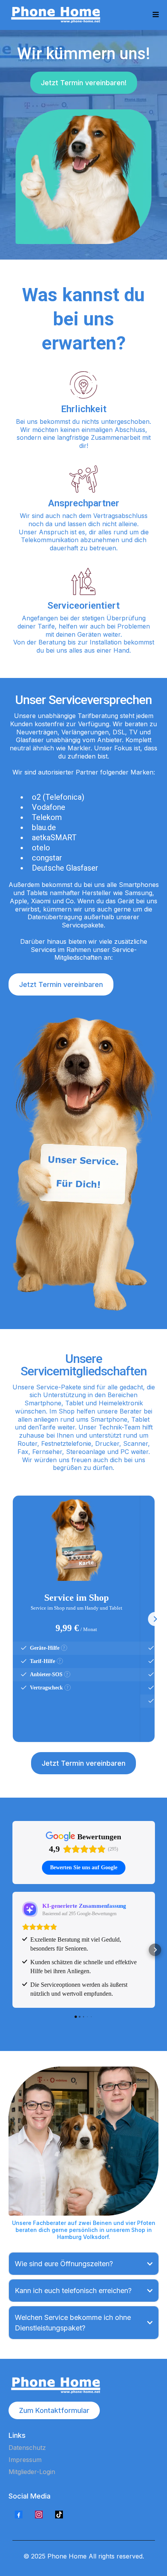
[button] (156, 15)
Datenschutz (27, 2448)
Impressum (25, 2460)
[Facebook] (19, 2515)
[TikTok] (59, 2515)
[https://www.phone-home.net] (84, 2385)
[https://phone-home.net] (57, 15)
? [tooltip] (64, 1648)
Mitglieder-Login (32, 2472)
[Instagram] (39, 2515)
